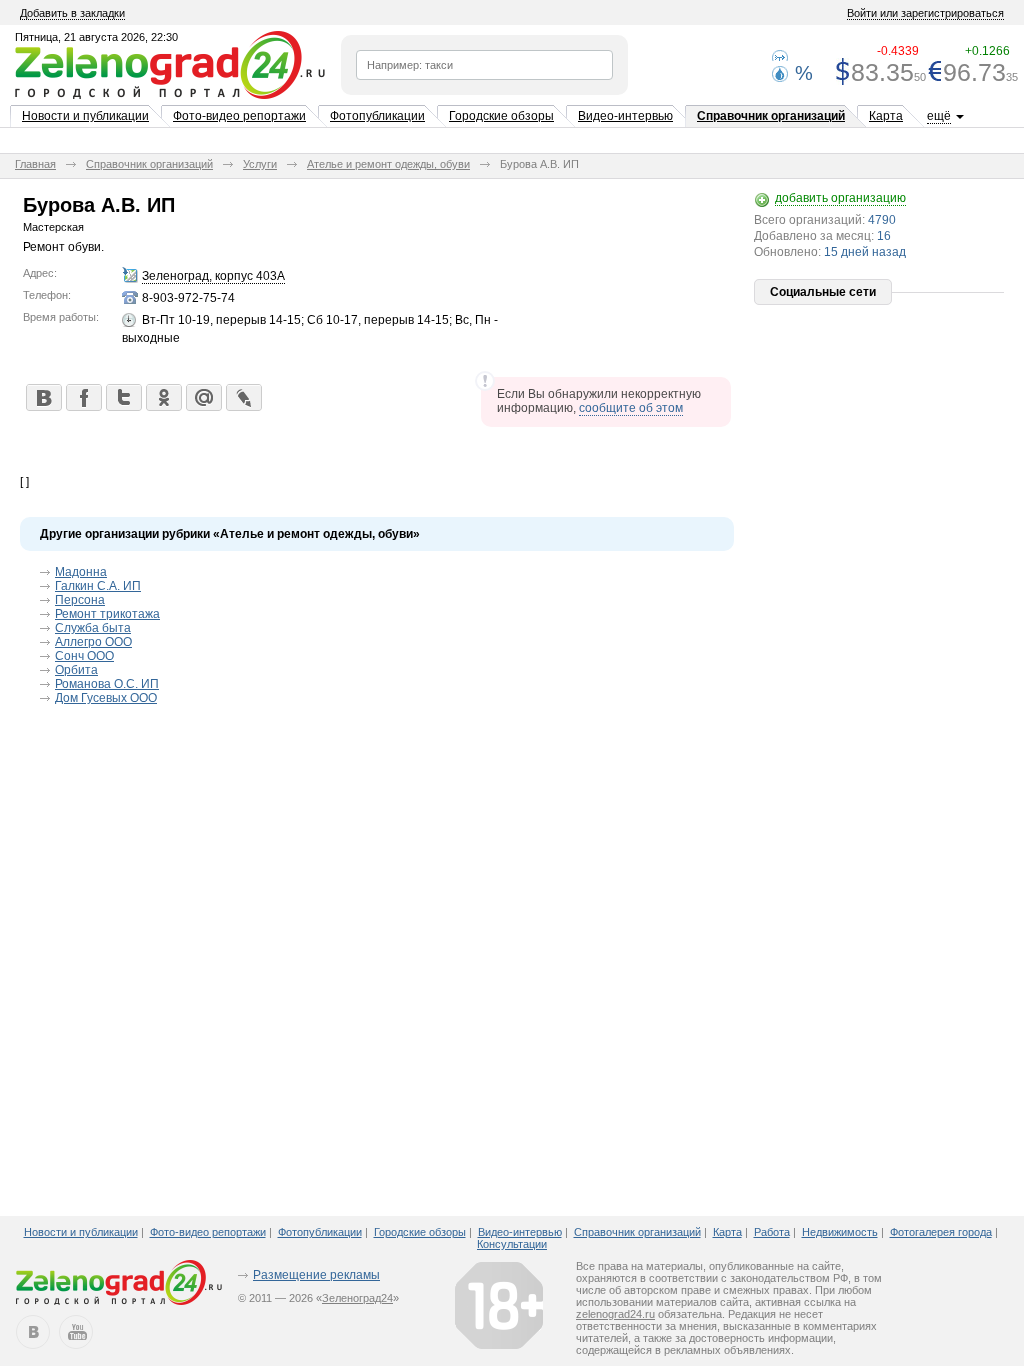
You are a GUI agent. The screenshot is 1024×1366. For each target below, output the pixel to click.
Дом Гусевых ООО (106, 698)
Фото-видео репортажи (239, 116)
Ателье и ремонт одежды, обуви (388, 164)
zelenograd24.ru (615, 1314)
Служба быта (93, 628)
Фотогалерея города (941, 1232)
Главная (35, 164)
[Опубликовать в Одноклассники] (163, 397)
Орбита (76, 670)
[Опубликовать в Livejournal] (243, 397)
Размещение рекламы (316, 1275)
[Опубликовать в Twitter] (123, 397)
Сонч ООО (84, 656)
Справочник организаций (771, 116)
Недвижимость (840, 1232)
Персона (80, 600)
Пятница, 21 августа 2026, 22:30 (96, 37)
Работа (772, 1232)
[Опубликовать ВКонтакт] (43, 397)
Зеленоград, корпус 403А (213, 276)
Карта (886, 116)
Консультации (512, 1244)
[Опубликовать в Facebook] (83, 397)
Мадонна (81, 572)
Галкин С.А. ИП (98, 586)
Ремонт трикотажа (107, 614)
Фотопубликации (377, 116)
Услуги (260, 164)
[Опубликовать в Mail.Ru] (203, 397)
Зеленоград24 (357, 1298)
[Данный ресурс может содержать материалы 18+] (499, 1305)
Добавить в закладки (72, 13)
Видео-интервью (625, 116)
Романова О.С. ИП (107, 684)
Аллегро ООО (93, 642)
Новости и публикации (85, 116)
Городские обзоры (501, 116)
